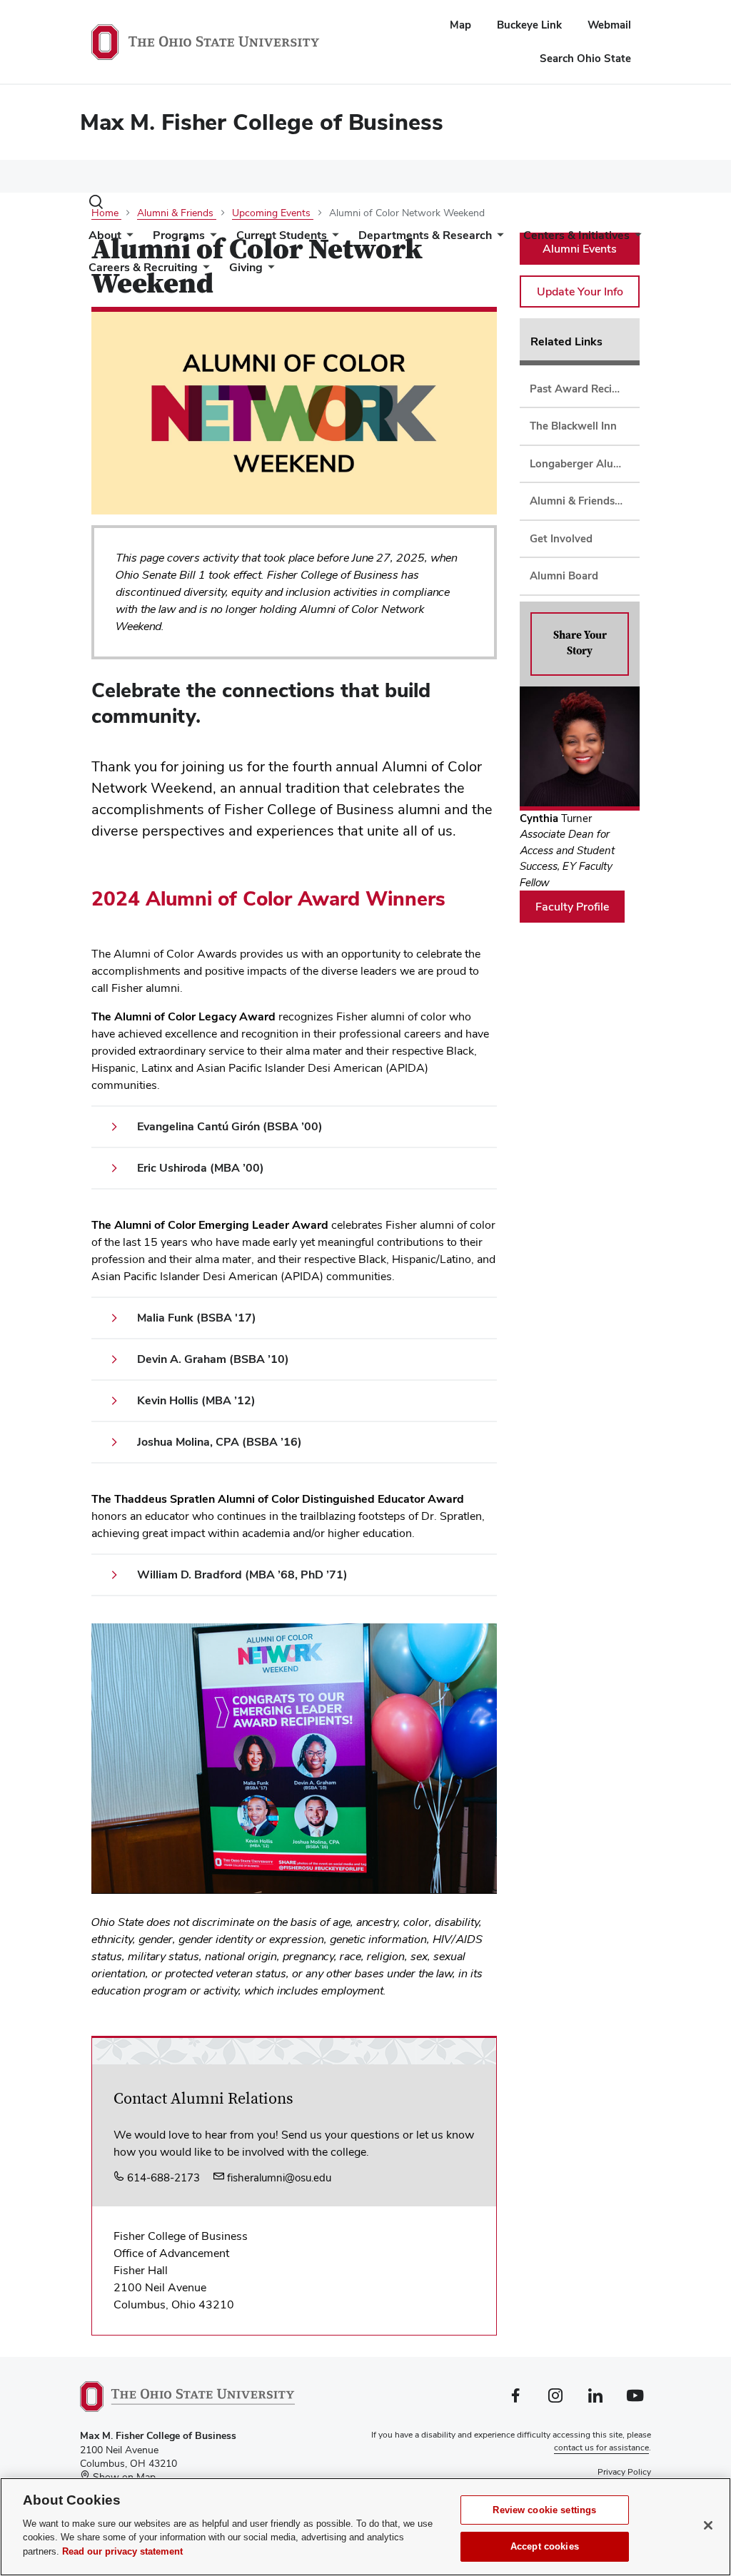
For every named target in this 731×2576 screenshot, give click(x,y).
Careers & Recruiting (143, 267)
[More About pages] (127, 239)
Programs (179, 235)
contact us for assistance (601, 2448)
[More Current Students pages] (333, 239)
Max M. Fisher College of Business (262, 122)
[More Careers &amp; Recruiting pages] (203, 271)
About (105, 235)
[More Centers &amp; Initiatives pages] (635, 239)
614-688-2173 (162, 2177)
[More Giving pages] (268, 271)
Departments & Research (425, 235)
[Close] (708, 2525)
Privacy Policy (624, 2472)
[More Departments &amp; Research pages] (498, 239)
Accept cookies (545, 2546)
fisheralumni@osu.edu (278, 2177)
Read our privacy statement (122, 2551)
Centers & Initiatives (576, 235)
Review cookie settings (544, 2510)
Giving (246, 267)
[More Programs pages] (211, 239)
